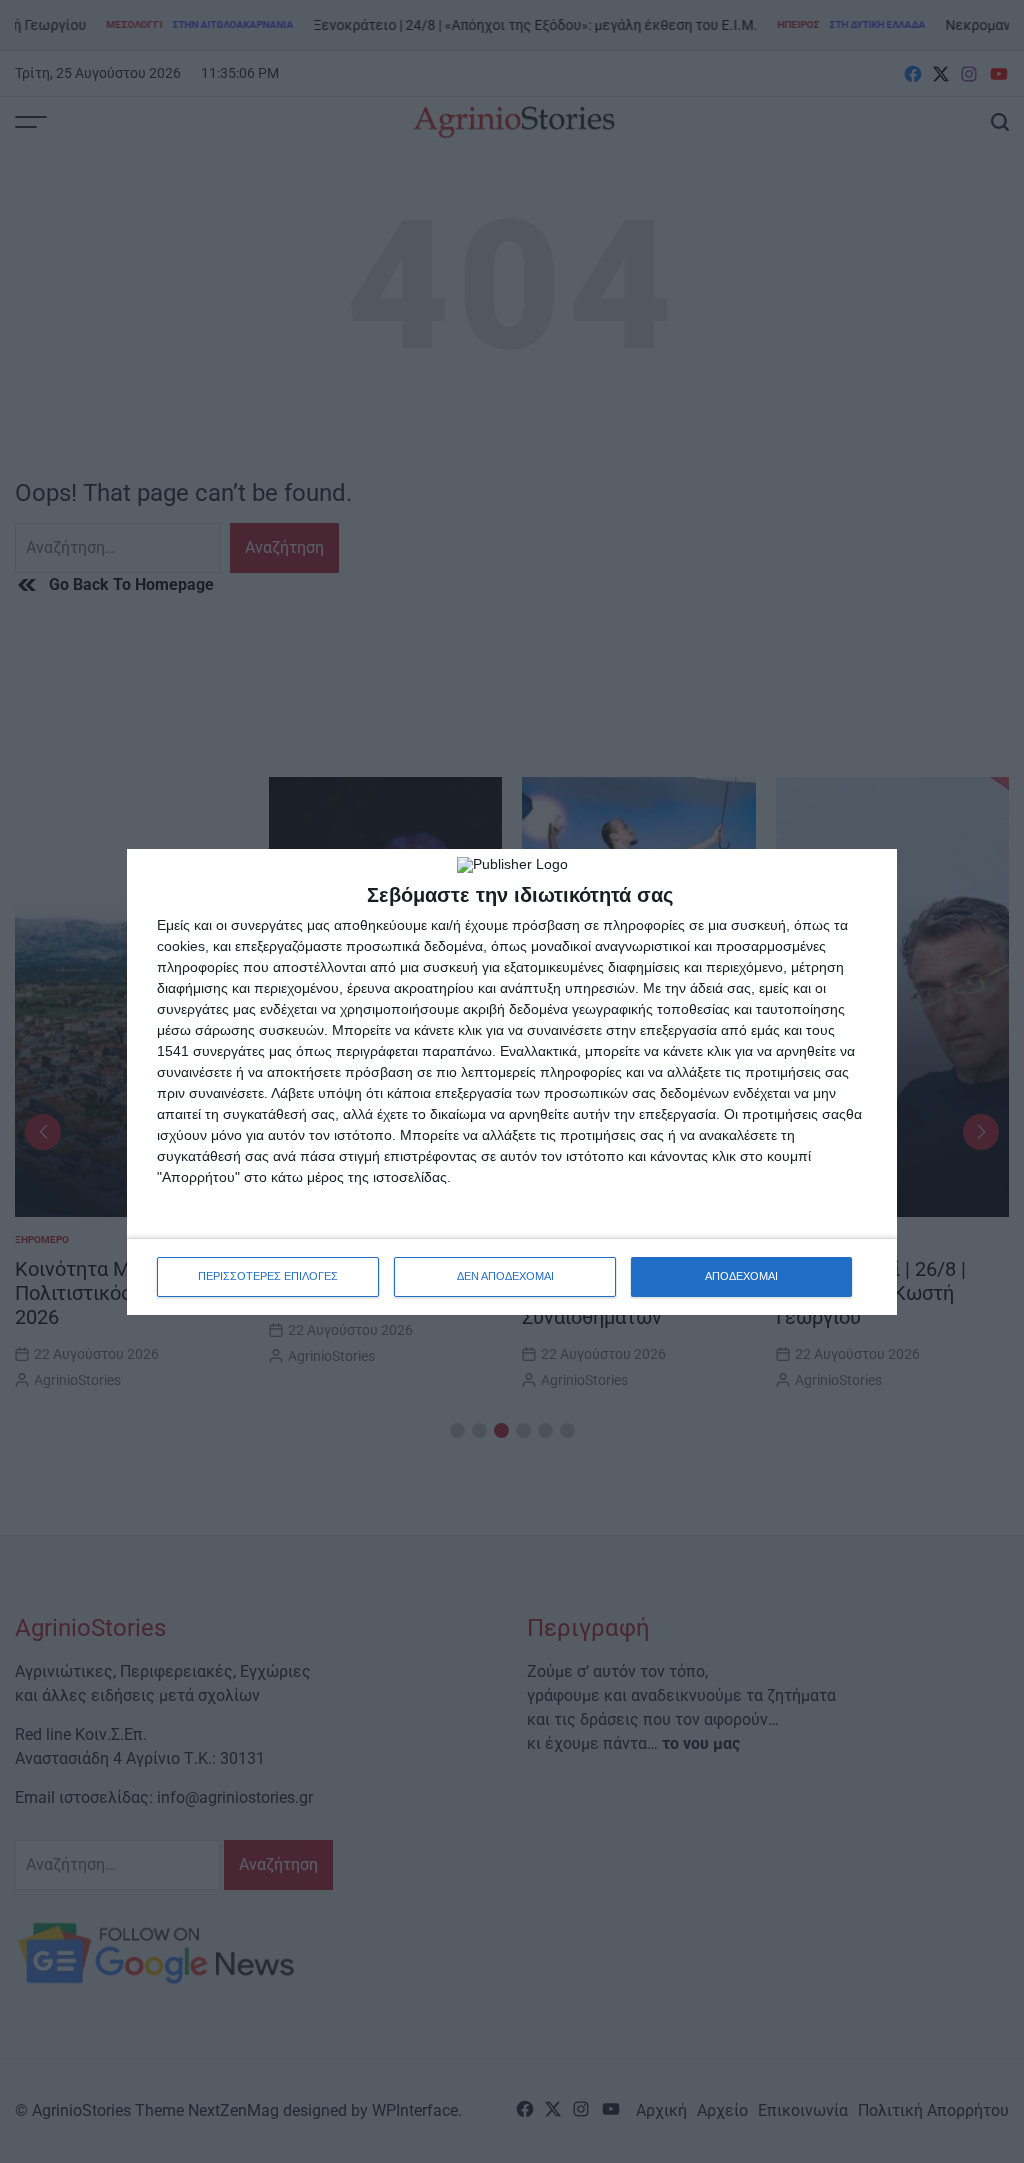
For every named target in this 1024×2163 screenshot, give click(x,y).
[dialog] (512, 1082)
